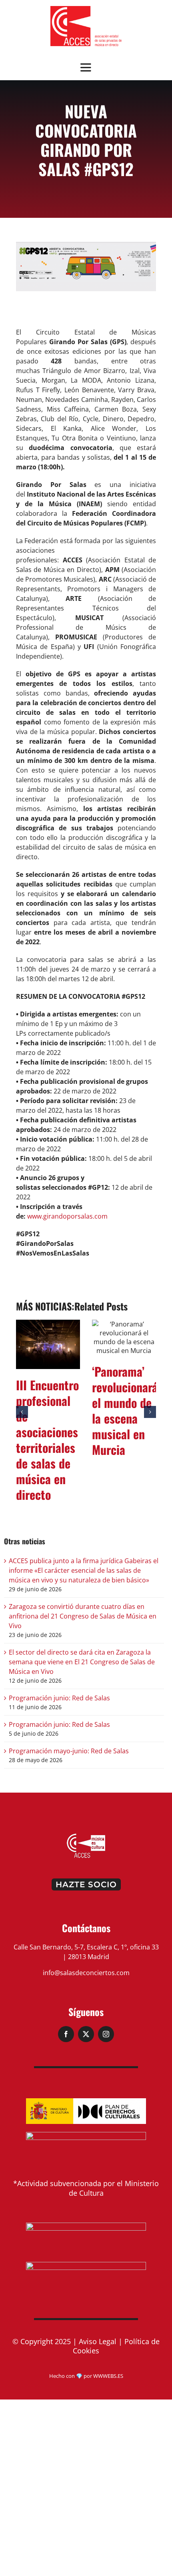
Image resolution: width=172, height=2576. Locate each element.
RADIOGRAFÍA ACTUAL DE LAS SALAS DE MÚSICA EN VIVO (50, 1403)
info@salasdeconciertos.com (86, 1977)
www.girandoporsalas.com (67, 1216)
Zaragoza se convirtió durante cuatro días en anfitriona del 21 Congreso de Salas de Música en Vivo (83, 1620)
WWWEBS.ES (108, 2380)
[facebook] (66, 2038)
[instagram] (106, 2038)
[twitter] (86, 2038)
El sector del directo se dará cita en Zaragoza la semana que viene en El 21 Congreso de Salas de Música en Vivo (82, 1666)
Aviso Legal (98, 2345)
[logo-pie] (86, 1840)
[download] (86, 9)
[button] (22, 1414)
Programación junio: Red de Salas (59, 1702)
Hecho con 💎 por (71, 2380)
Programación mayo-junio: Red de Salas (69, 1755)
